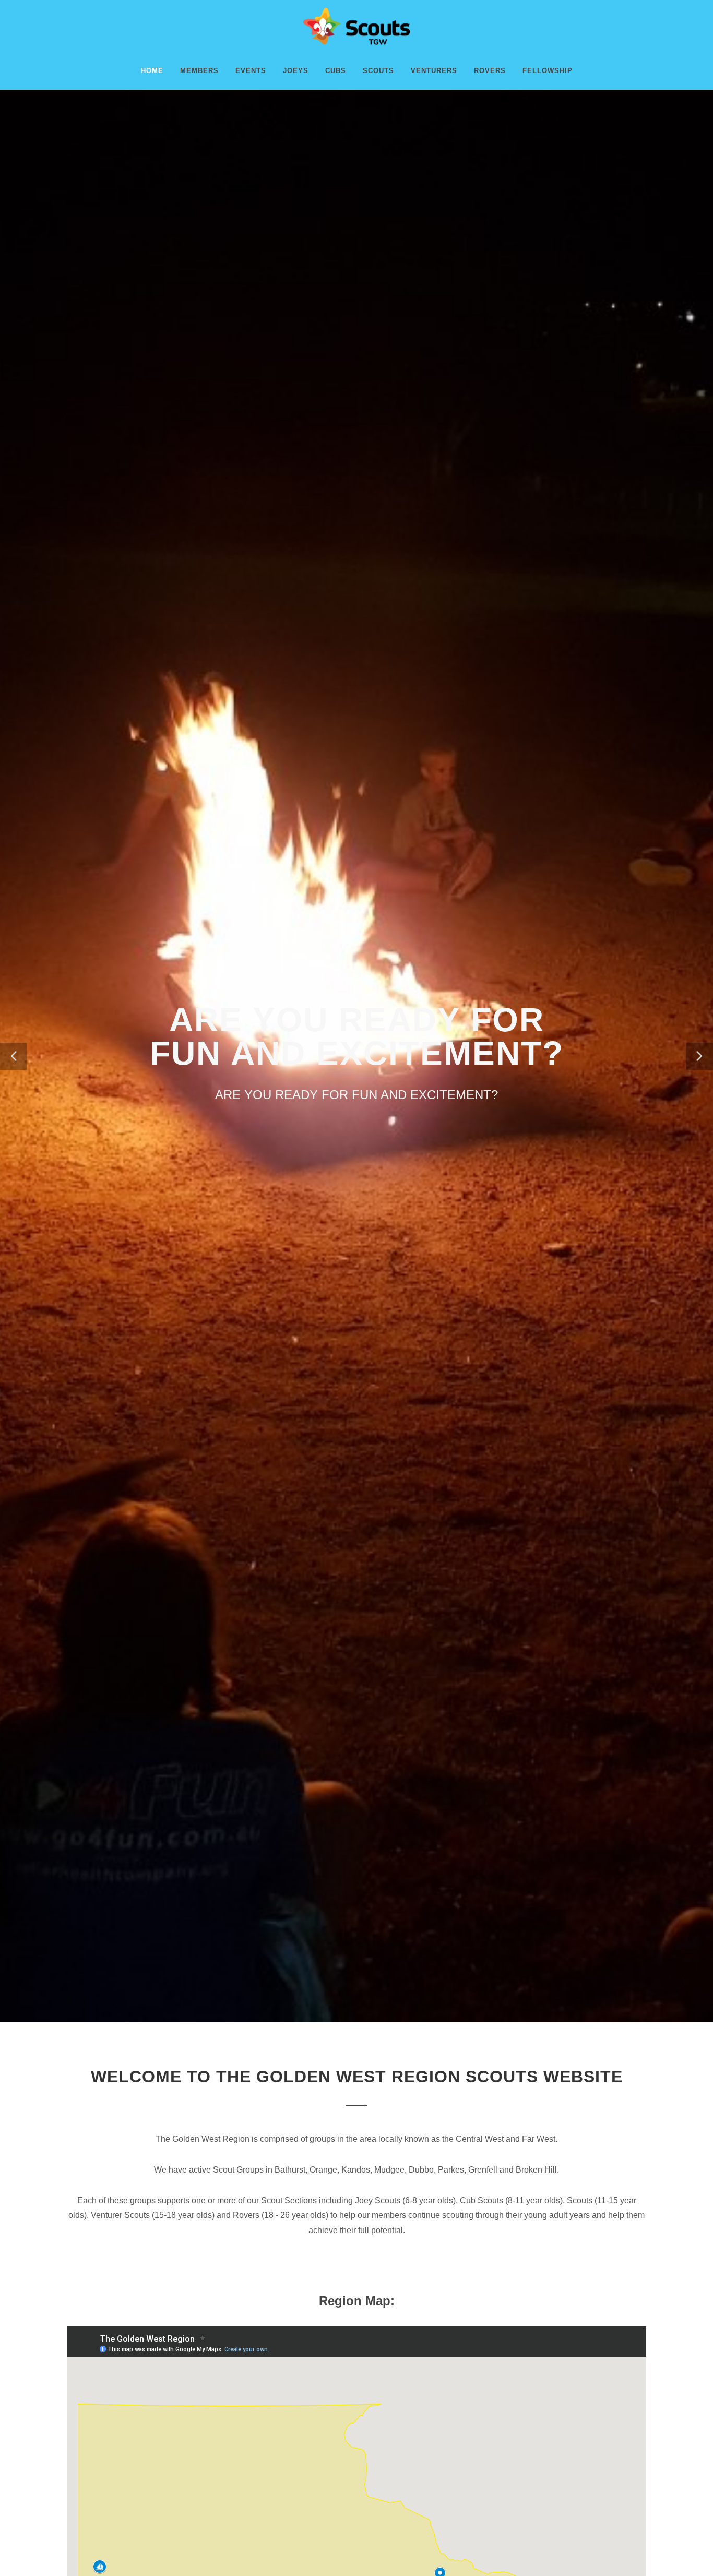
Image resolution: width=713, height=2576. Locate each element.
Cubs (336, 71)
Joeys (296, 71)
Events (251, 71)
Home (152, 71)
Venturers (434, 71)
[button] (14, 1056)
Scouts (378, 71)
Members (199, 71)
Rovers (490, 71)
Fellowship (548, 71)
